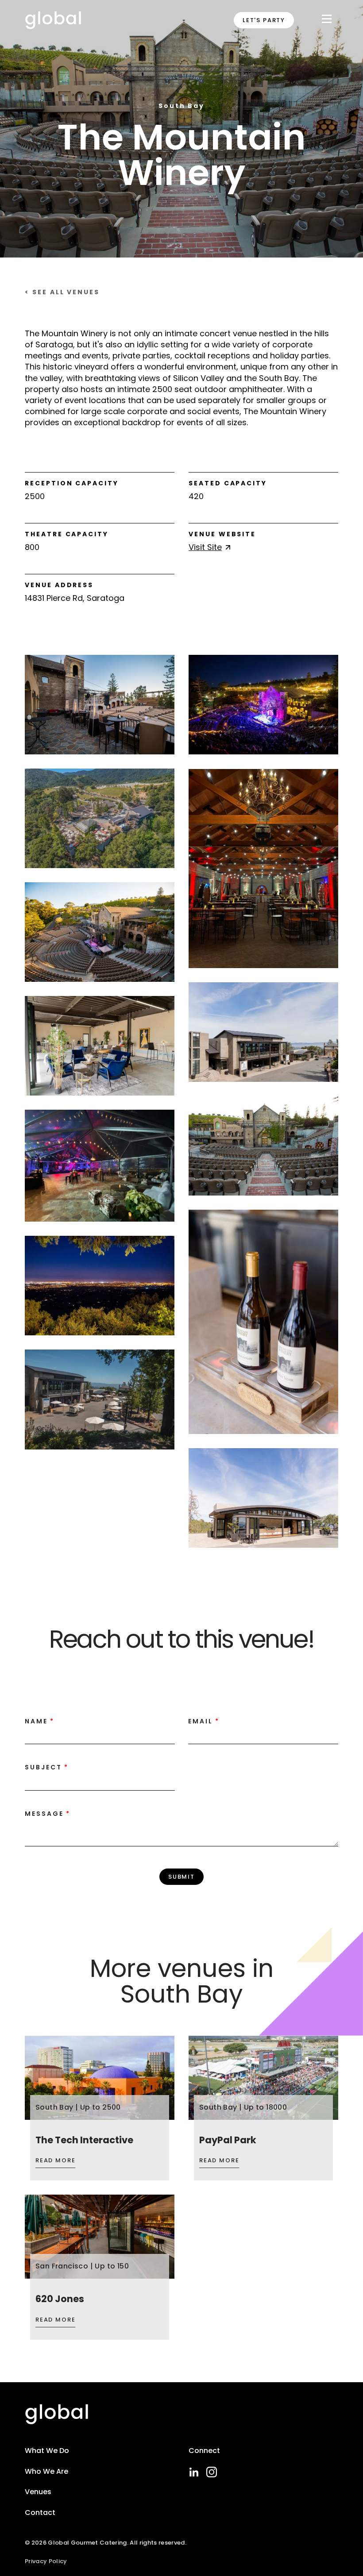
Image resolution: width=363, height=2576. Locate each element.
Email (201, 1721)
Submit (181, 1877)
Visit (205, 547)
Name (36, 1721)
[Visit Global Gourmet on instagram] (212, 2472)
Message (44, 1814)
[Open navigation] (327, 21)
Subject (43, 1767)
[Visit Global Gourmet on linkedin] (194, 2472)
